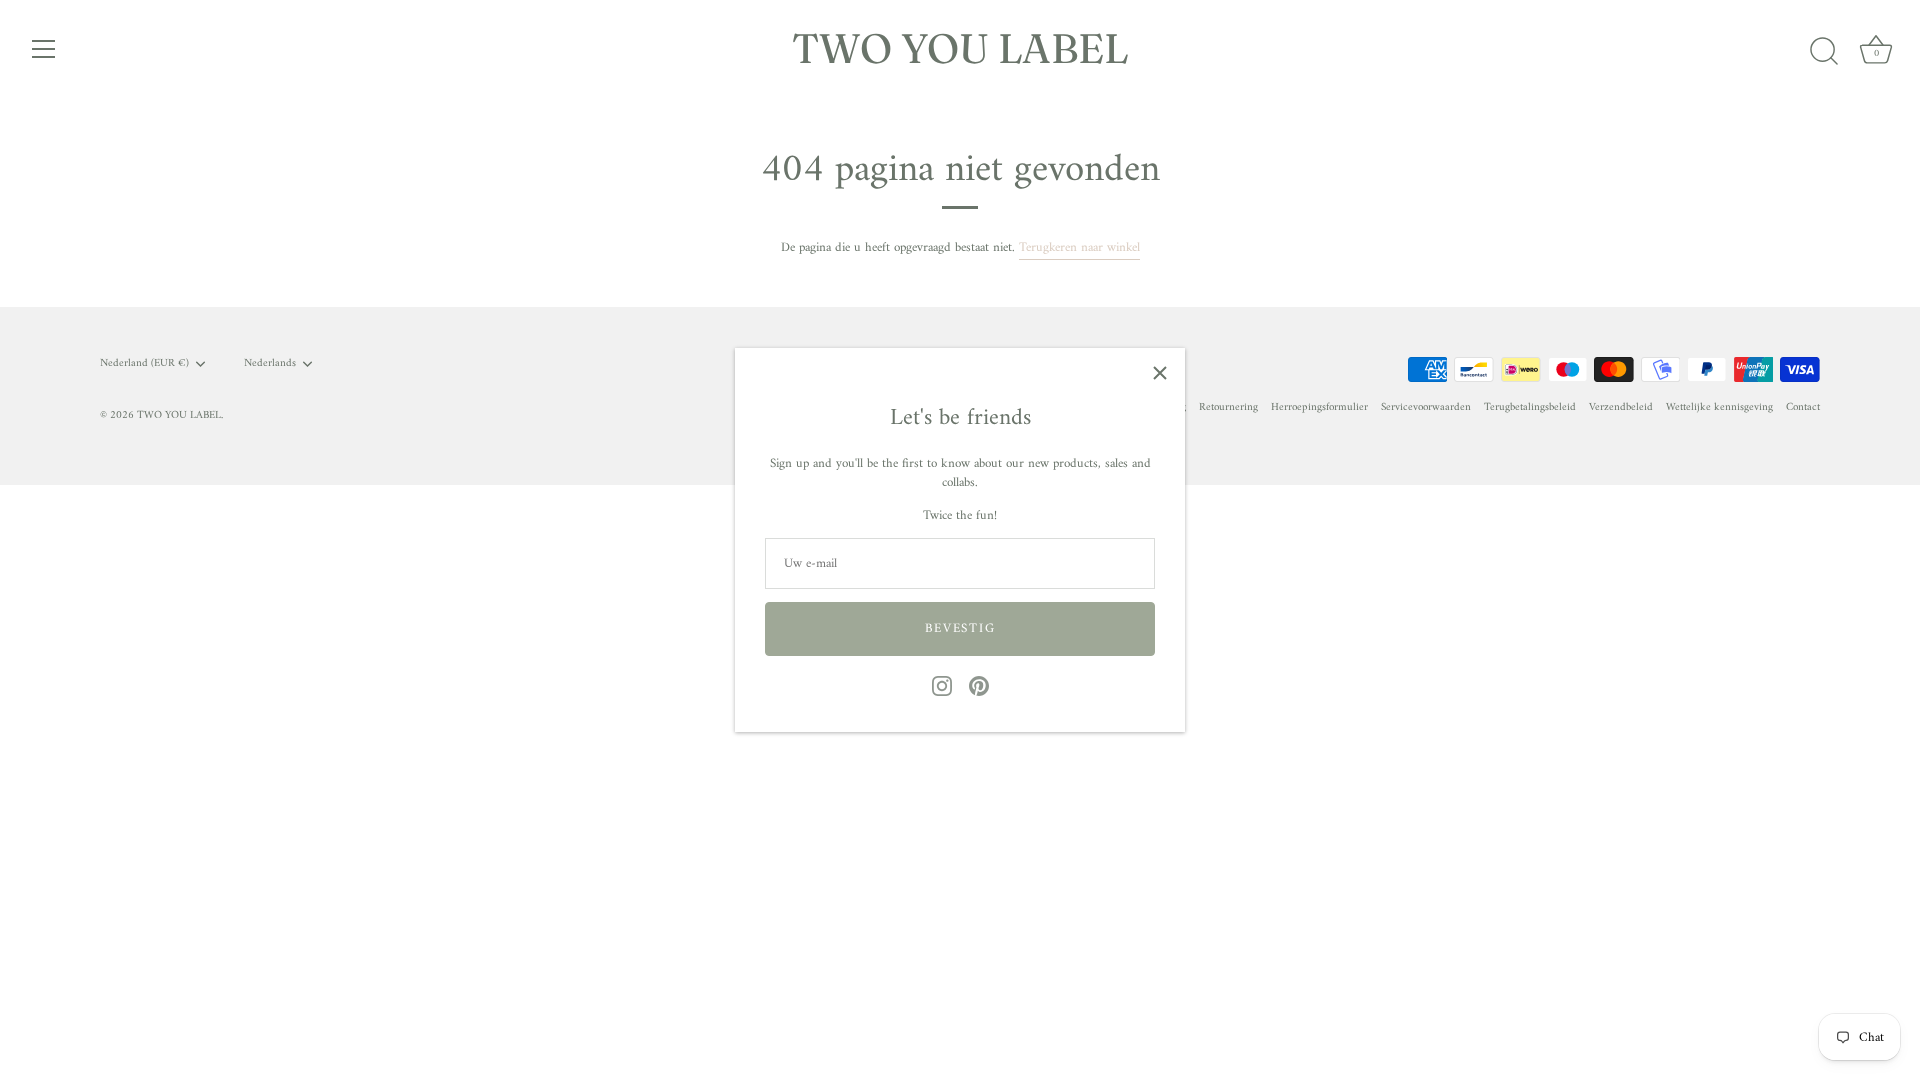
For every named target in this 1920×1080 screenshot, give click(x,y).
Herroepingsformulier (1319, 407)
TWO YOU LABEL (960, 48)
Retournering (1228, 407)
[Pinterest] (979, 685)
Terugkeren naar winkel (1079, 247)
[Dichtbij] (1160, 373)
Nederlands (270, 364)
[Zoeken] (1824, 52)
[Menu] (44, 49)
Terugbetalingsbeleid (1530, 407)
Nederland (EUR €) (144, 364)
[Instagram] (942, 685)
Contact (1803, 407)
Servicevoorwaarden (1426, 407)
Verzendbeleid (1621, 407)
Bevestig (960, 628)
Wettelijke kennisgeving (1719, 407)
